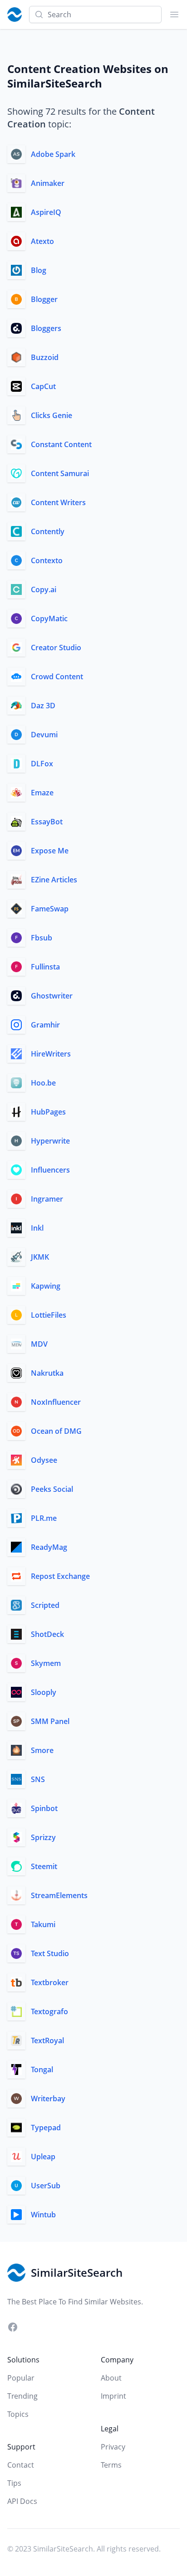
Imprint (113, 2396)
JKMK (40, 1257)
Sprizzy (43, 1837)
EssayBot (47, 822)
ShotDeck (47, 1634)
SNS (38, 1779)
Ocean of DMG (56, 1431)
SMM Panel (50, 1721)
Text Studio (50, 1953)
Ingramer (47, 1199)
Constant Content (61, 444)
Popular (21, 2378)
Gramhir (45, 1025)
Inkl (37, 1228)
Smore (42, 1750)
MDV (39, 1344)
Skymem (46, 1663)
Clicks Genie (52, 415)
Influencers (50, 1170)
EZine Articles (54, 880)
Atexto (42, 241)
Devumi (44, 735)
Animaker (48, 183)
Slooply (44, 1692)
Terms (111, 2465)
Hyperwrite (50, 1141)
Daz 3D (43, 706)
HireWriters (51, 1054)
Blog (39, 270)
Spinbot (44, 1808)
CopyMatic (49, 618)
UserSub (46, 2186)
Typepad (46, 2128)
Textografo (49, 2011)
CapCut (43, 386)
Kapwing (46, 1286)
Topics (18, 2414)
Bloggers (46, 328)
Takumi (43, 1924)
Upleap (43, 2157)
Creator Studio (56, 648)
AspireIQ (46, 212)
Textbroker (50, 1982)
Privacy (113, 2447)
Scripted (45, 1605)
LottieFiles (49, 1315)
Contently (48, 531)
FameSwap (50, 909)
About (111, 2378)
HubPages (48, 1112)
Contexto (47, 560)
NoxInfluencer (56, 1402)
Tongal (42, 2070)
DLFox (42, 764)
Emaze (42, 793)
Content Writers (58, 502)
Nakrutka (47, 1373)
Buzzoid (45, 357)
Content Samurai (60, 473)
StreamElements (59, 1895)
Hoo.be (43, 1083)
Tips (14, 2483)
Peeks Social (52, 1489)
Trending (22, 2396)
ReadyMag (49, 1547)
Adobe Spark (53, 154)
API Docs (22, 2501)
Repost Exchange (60, 1576)
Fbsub (42, 938)
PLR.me (44, 1518)
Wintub (43, 2215)
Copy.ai (44, 589)
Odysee (44, 1460)
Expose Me (50, 851)
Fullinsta (45, 967)
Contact (21, 2465)
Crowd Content (57, 677)
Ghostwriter (52, 996)
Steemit (44, 1866)
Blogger (44, 299)
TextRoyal (47, 2040)
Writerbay (48, 2099)
